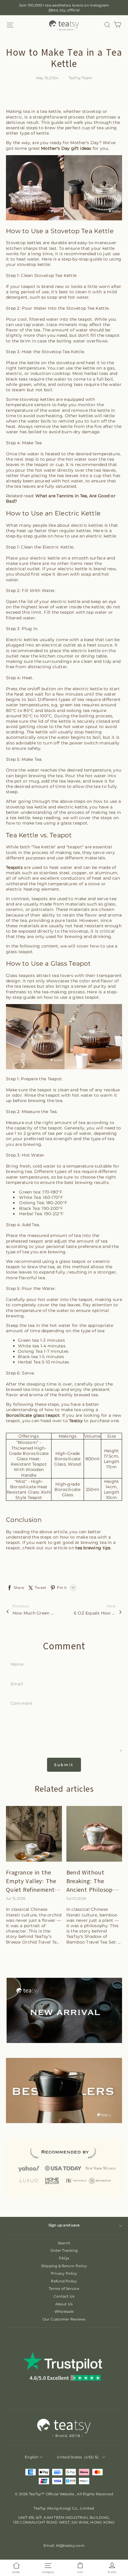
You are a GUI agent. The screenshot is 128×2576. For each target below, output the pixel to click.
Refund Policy (64, 2281)
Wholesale (64, 2311)
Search (64, 2243)
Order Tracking (64, 2250)
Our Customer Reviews (64, 2319)
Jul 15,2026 (16, 1898)
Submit (64, 1765)
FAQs (64, 2258)
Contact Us (64, 2296)
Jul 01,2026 (76, 1898)
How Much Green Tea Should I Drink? (33, 1613)
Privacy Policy (64, 2273)
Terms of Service (64, 2289)
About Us (64, 2304)
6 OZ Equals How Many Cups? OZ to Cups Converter (95, 1613)
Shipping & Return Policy (64, 2266)
